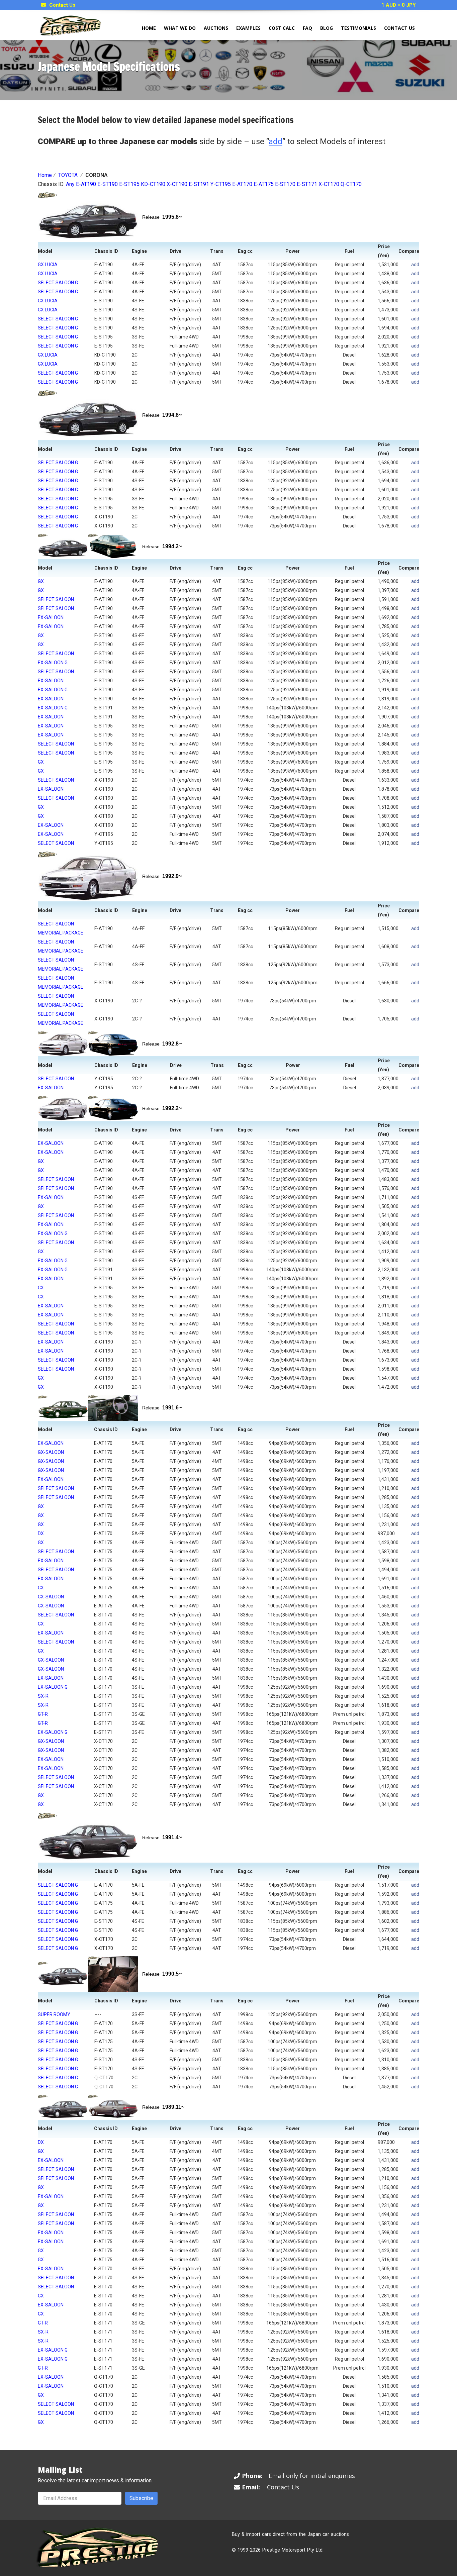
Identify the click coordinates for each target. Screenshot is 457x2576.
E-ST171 (307, 184)
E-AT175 (264, 184)
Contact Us (62, 5)
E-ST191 (199, 184)
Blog (327, 28)
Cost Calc (282, 28)
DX (41, 1533)
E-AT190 (86, 184)
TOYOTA (68, 175)
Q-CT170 (351, 184)
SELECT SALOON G (58, 283)
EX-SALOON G (53, 663)
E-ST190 (108, 184)
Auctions (216, 28)
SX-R (43, 1696)
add (415, 265)
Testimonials (358, 28)
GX (41, 581)
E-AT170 (242, 184)
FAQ (307, 28)
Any (70, 184)
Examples (248, 28)
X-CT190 (177, 184)
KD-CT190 (153, 184)
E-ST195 (129, 184)
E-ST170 (285, 184)
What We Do (180, 28)
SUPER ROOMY (54, 2014)
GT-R (43, 1714)
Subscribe (141, 2498)
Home (149, 28)
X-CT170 (329, 184)
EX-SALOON (51, 617)
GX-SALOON (51, 1452)
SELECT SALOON (56, 599)
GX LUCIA (48, 265)
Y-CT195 (221, 184)
